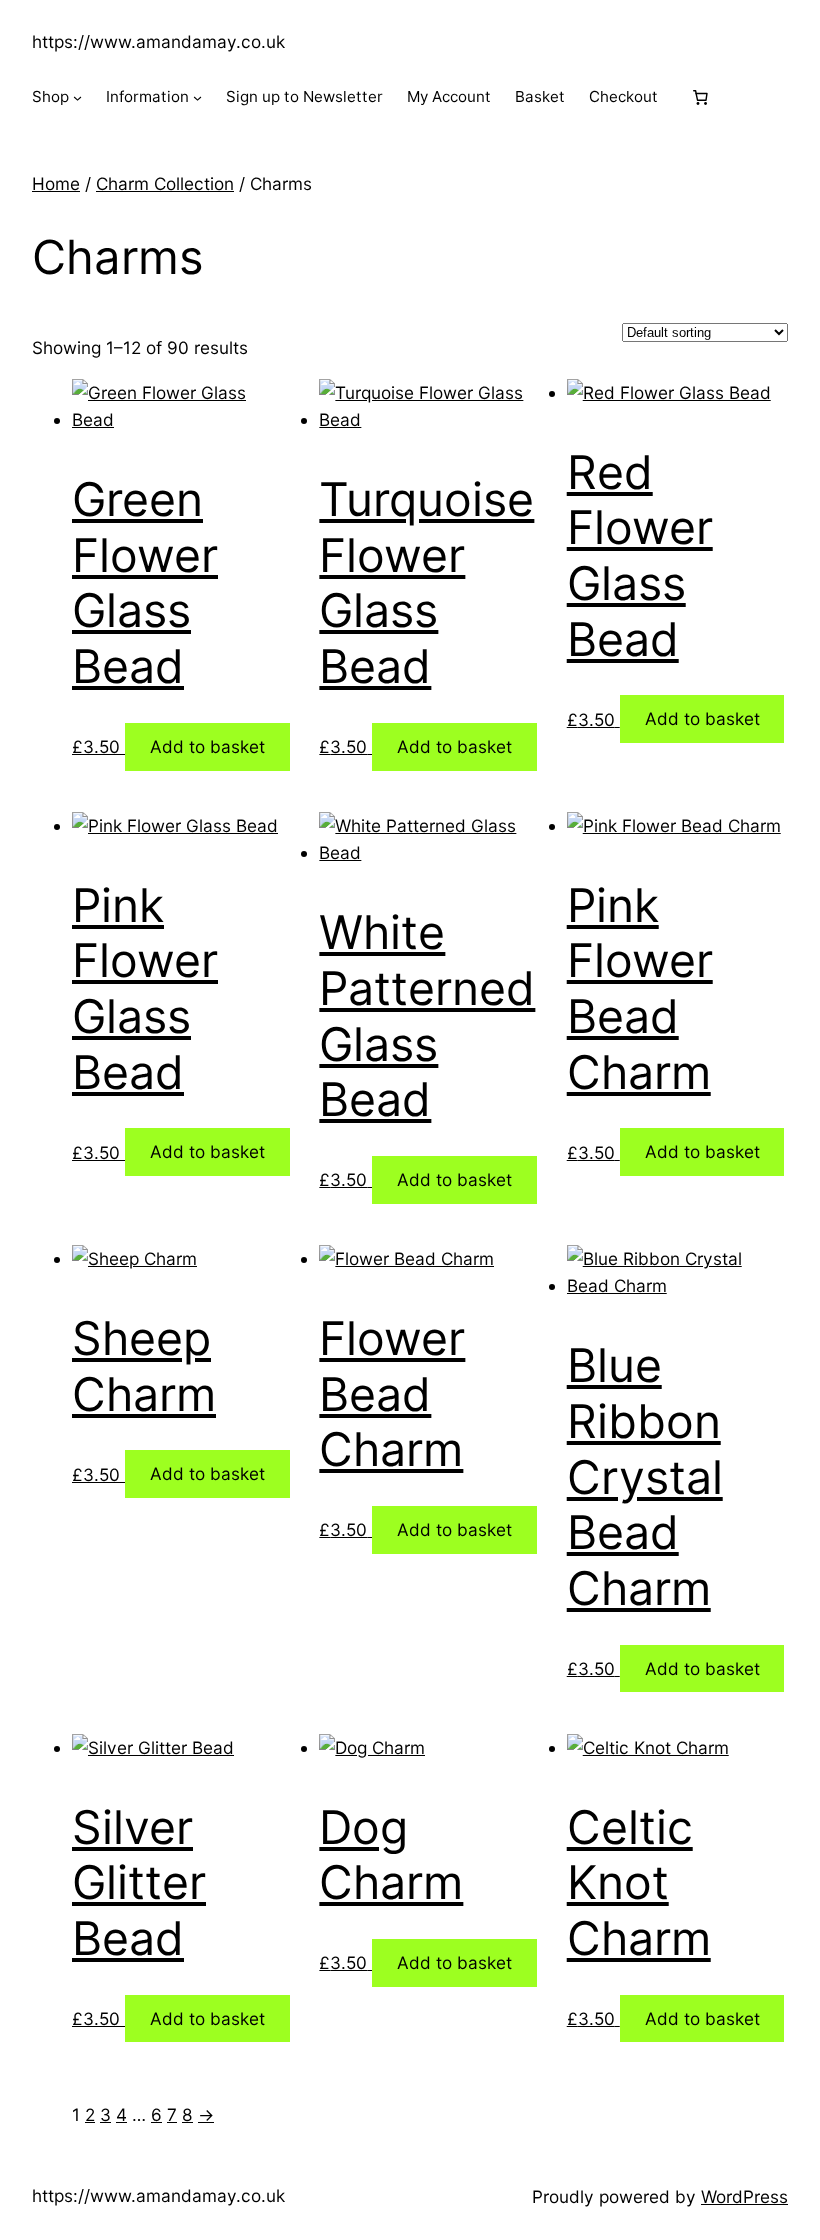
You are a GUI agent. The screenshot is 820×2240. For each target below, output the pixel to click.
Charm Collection (165, 183)
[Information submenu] (197, 97)
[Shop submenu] (77, 97)
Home (56, 183)
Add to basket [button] (207, 746)
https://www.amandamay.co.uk (158, 41)
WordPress (744, 2196)
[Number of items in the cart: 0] (701, 97)
